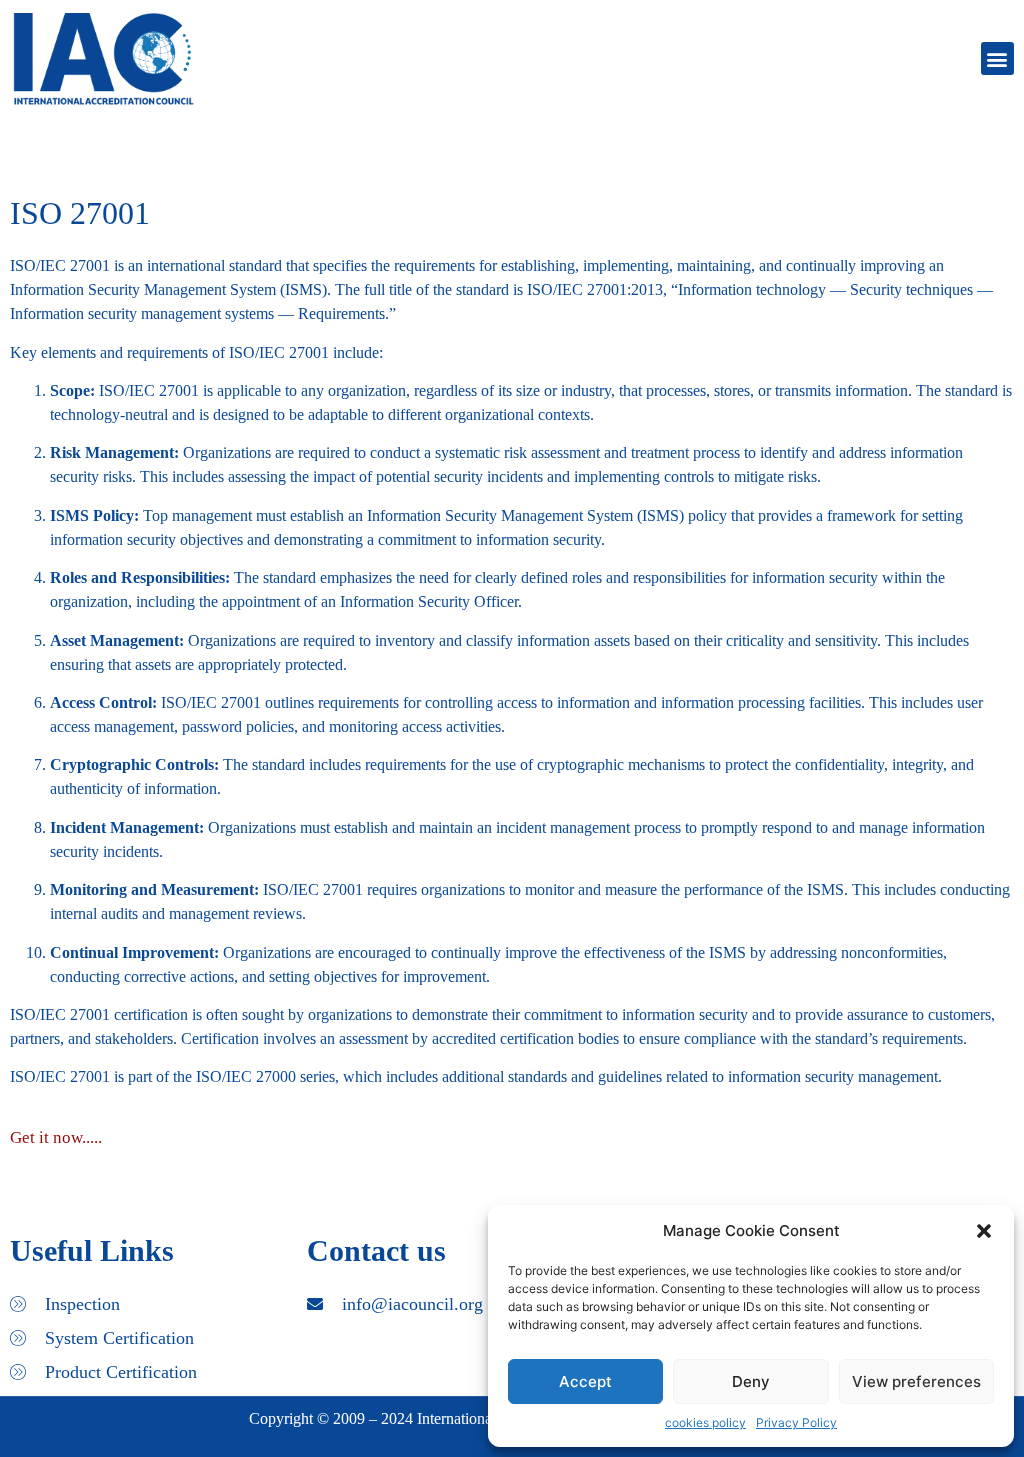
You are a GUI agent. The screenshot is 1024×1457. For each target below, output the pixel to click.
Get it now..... (56, 1137)
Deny (751, 1381)
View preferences (916, 1381)
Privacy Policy (796, 1422)
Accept (585, 1381)
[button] (984, 1231)
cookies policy (705, 1422)
